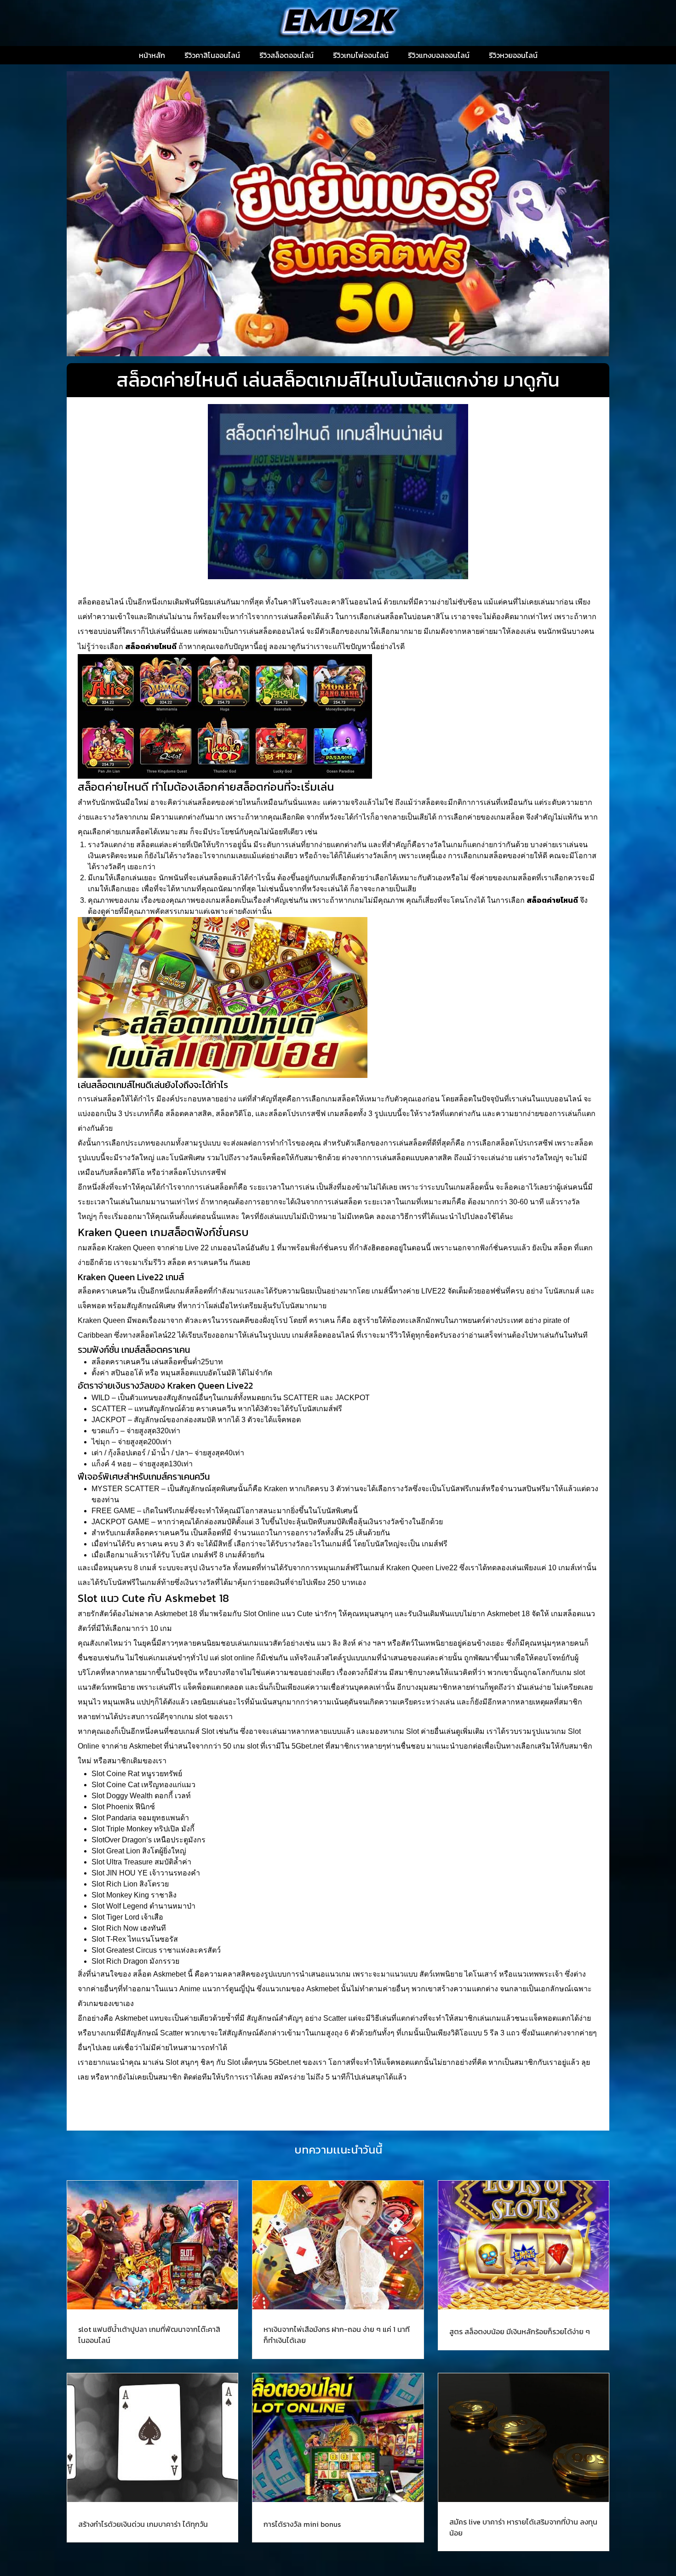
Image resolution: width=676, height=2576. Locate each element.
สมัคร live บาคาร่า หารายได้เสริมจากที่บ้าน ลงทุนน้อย (523, 2527)
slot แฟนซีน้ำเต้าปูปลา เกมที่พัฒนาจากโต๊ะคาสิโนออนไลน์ (149, 2335)
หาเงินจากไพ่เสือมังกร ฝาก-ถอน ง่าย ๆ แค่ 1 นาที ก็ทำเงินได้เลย (337, 2335)
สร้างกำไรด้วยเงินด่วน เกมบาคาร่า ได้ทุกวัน (143, 2524)
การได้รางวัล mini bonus (302, 2524)
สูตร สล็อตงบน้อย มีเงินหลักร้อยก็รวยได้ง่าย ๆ (520, 2331)
